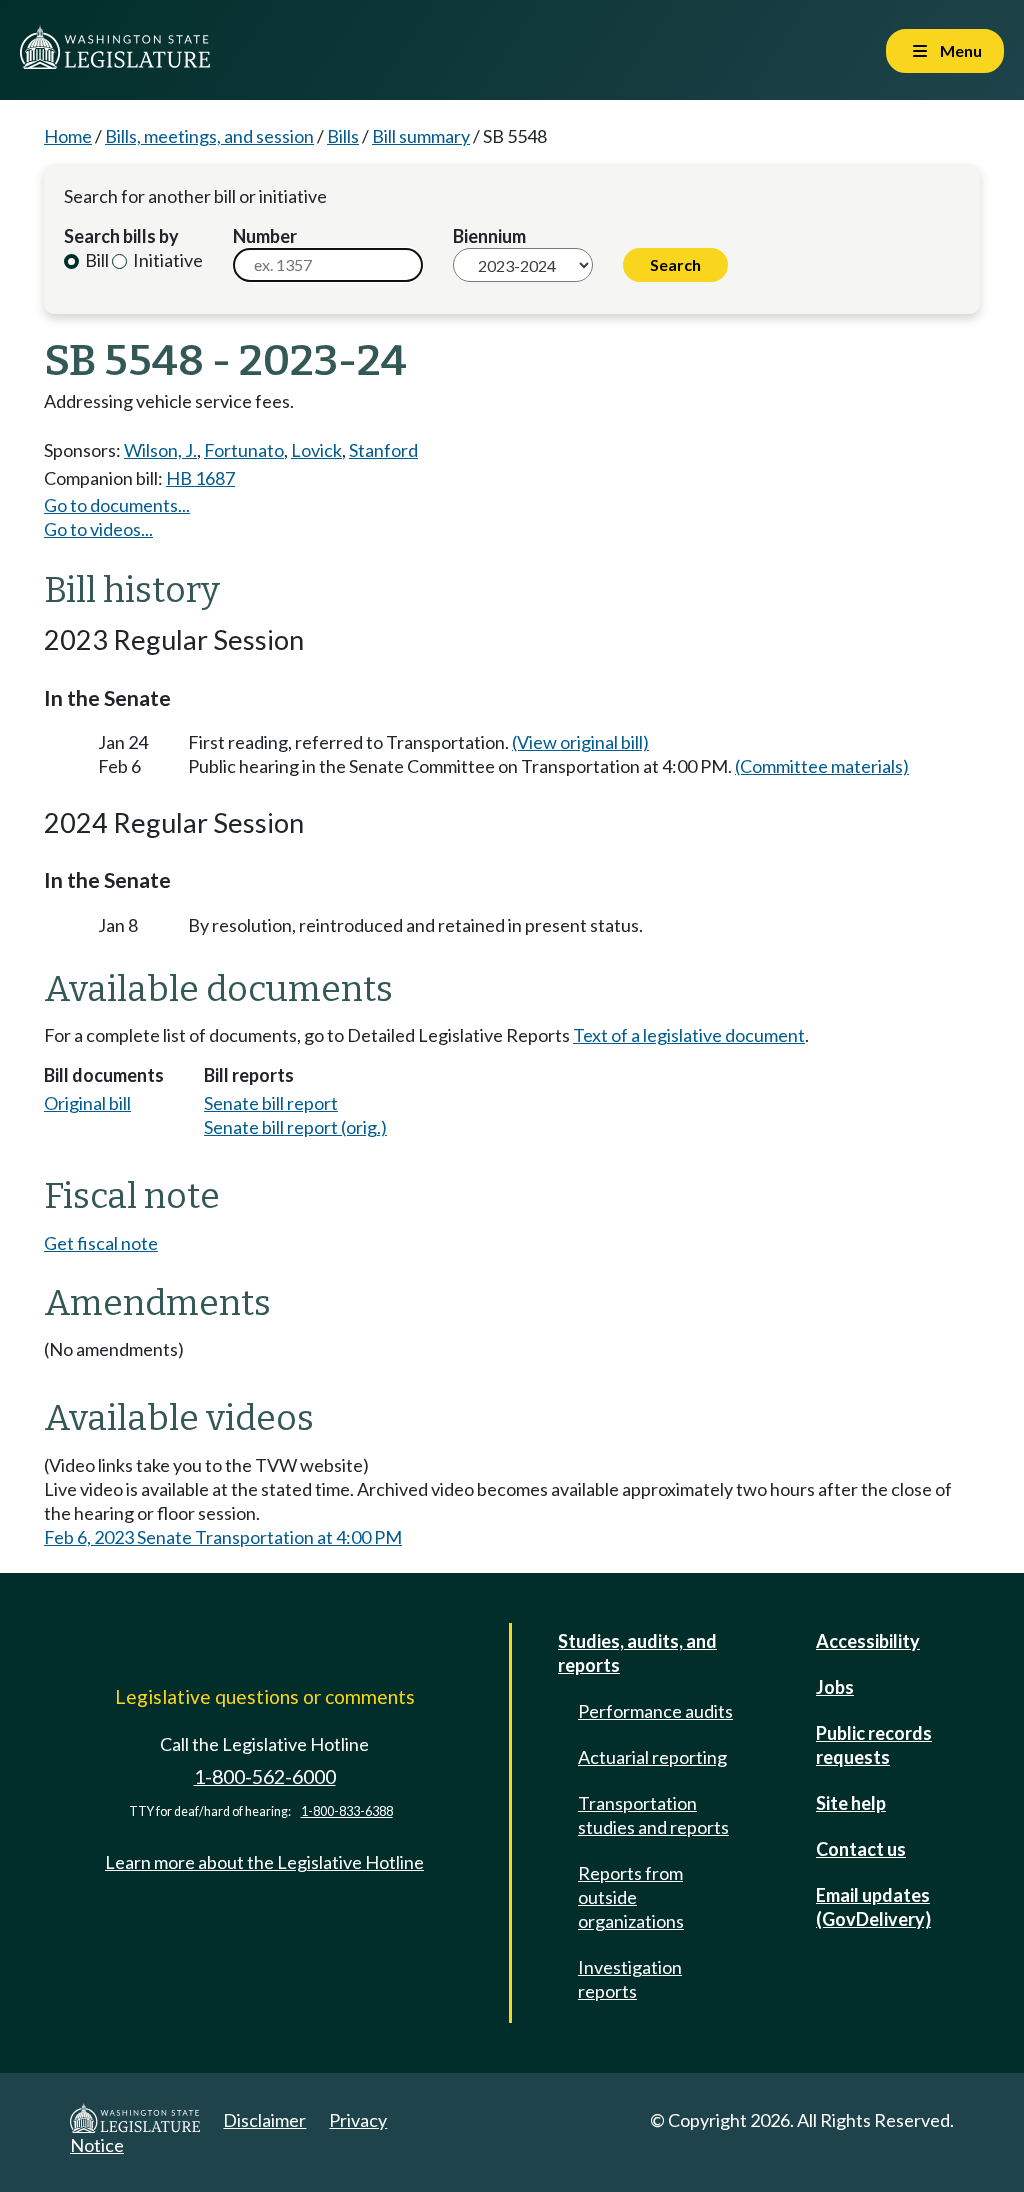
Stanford (383, 450)
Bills (343, 136)
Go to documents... (117, 505)
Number (265, 236)
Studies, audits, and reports (637, 1653)
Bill (95, 260)
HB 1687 (200, 478)
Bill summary (421, 136)
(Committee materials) (822, 766)
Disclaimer (264, 2120)
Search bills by (121, 236)
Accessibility (868, 1641)
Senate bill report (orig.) (295, 1127)
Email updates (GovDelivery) (873, 1907)
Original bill (87, 1103)
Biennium (489, 236)
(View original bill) (580, 742)
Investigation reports (630, 1979)
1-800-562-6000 (265, 1776)
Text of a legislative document (689, 1035)
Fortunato (244, 450)
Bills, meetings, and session (209, 136)
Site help (851, 1803)
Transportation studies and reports (653, 1815)
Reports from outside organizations (631, 1897)
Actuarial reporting (652, 1757)
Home (68, 136)
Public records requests (874, 1745)
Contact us (861, 1849)
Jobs (835, 1687)
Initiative (166, 260)
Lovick (316, 450)
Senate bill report (271, 1103)
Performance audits (655, 1711)
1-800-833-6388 (347, 1811)
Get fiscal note (101, 1243)
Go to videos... (98, 529)
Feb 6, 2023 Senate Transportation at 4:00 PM (223, 1537)
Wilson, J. (160, 450)
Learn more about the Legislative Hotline (264, 1862)
